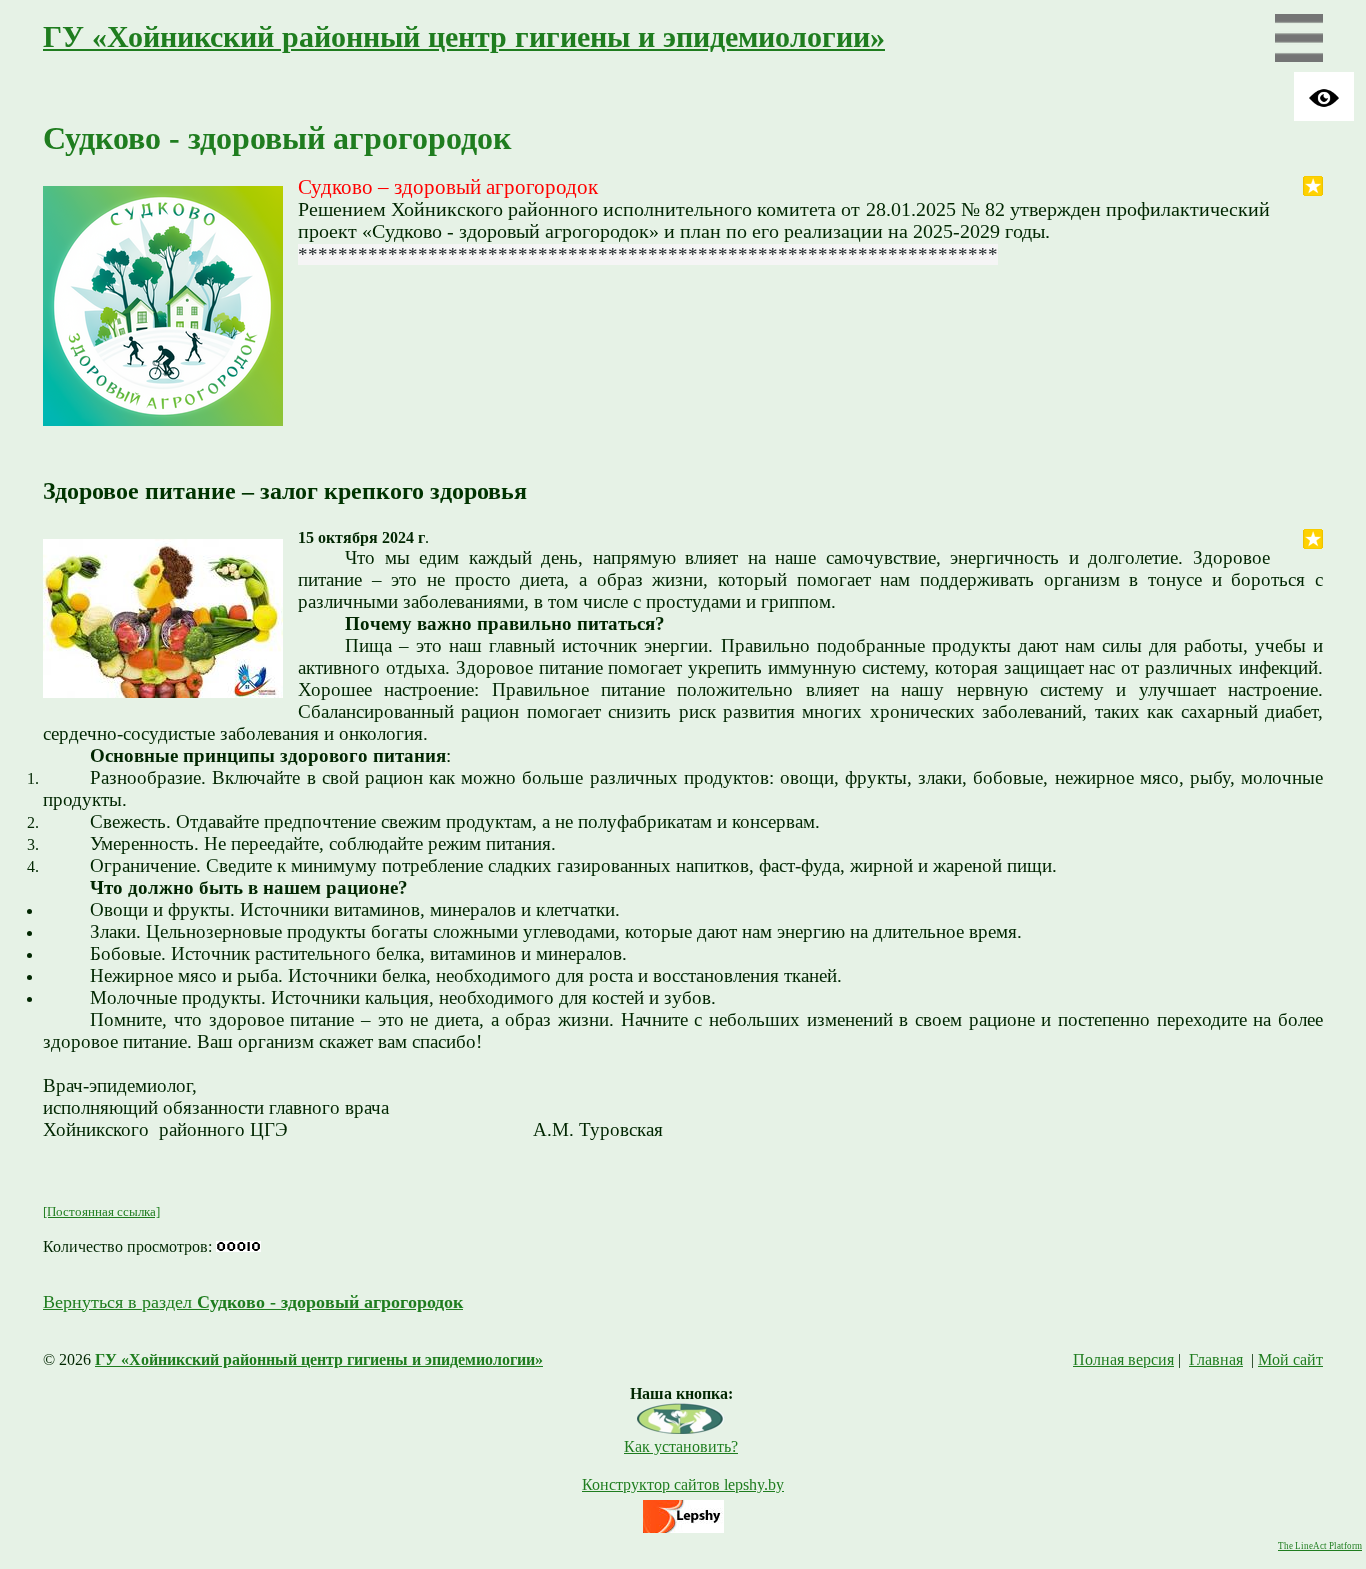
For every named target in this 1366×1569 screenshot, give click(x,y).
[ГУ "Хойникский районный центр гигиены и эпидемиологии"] (681, 1428)
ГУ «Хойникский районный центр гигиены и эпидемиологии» (464, 37)
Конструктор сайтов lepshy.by (683, 1484)
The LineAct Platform (1320, 1546)
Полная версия (1123, 1359)
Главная (1216, 1359)
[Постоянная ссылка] (101, 1211)
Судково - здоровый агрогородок (277, 138)
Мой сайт (1290, 1359)
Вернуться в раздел (253, 1302)
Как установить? (681, 1446)
